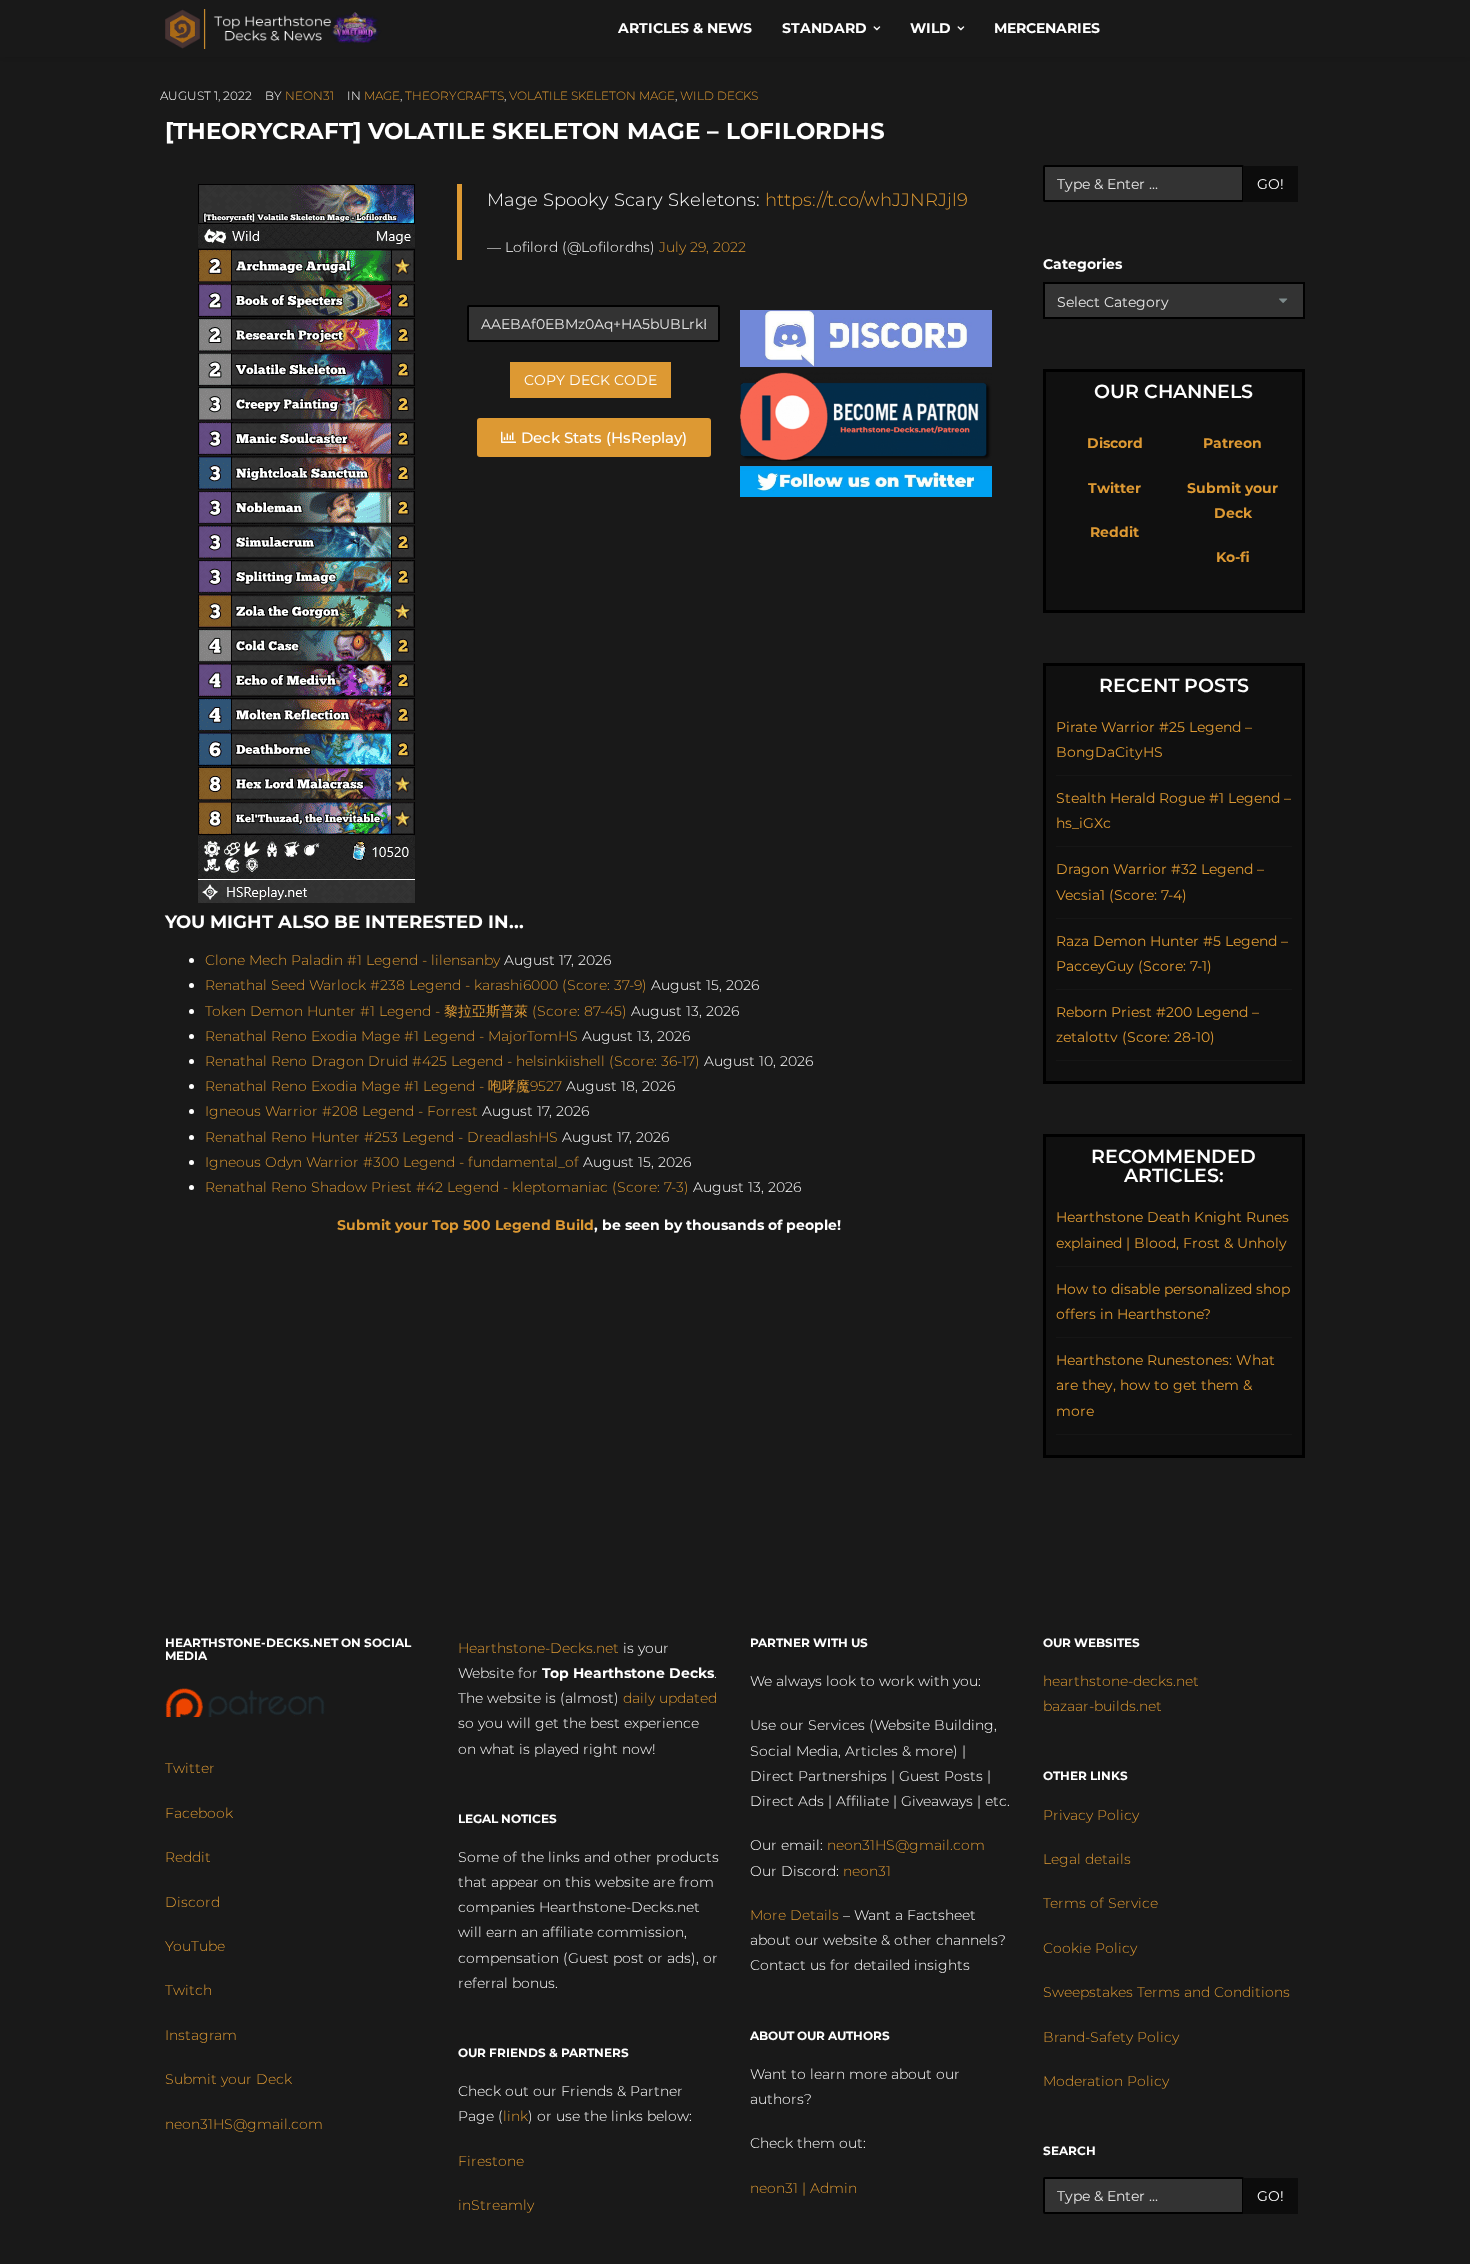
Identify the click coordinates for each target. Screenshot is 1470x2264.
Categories (1082, 264)
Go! (1270, 184)
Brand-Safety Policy (1111, 2037)
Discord (1115, 443)
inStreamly (496, 2205)
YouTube (195, 1946)
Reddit (1114, 532)
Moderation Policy (1106, 2081)
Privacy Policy (1091, 1815)
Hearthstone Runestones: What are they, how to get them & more (1165, 1385)
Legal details (1087, 1859)
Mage (382, 95)
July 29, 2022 (702, 247)
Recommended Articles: (1173, 1166)
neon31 (309, 95)
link (515, 2116)
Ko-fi (1233, 557)
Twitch (188, 1990)
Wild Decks (719, 95)
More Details (794, 1915)
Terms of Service (1100, 1903)
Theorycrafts (454, 95)
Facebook (199, 1813)
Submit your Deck (228, 2079)
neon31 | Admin (803, 2188)
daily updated (670, 1698)
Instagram (201, 2035)
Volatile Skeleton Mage (592, 95)
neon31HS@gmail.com (244, 2124)
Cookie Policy (1090, 1948)
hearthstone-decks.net (1121, 1681)
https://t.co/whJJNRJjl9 (866, 199)
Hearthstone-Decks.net (538, 1648)
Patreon (1232, 443)
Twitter (1114, 488)
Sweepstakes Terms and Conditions (1166, 1992)
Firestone (491, 2161)
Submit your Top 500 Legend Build (465, 1225)
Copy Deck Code (590, 380)
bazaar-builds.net (1102, 1706)
